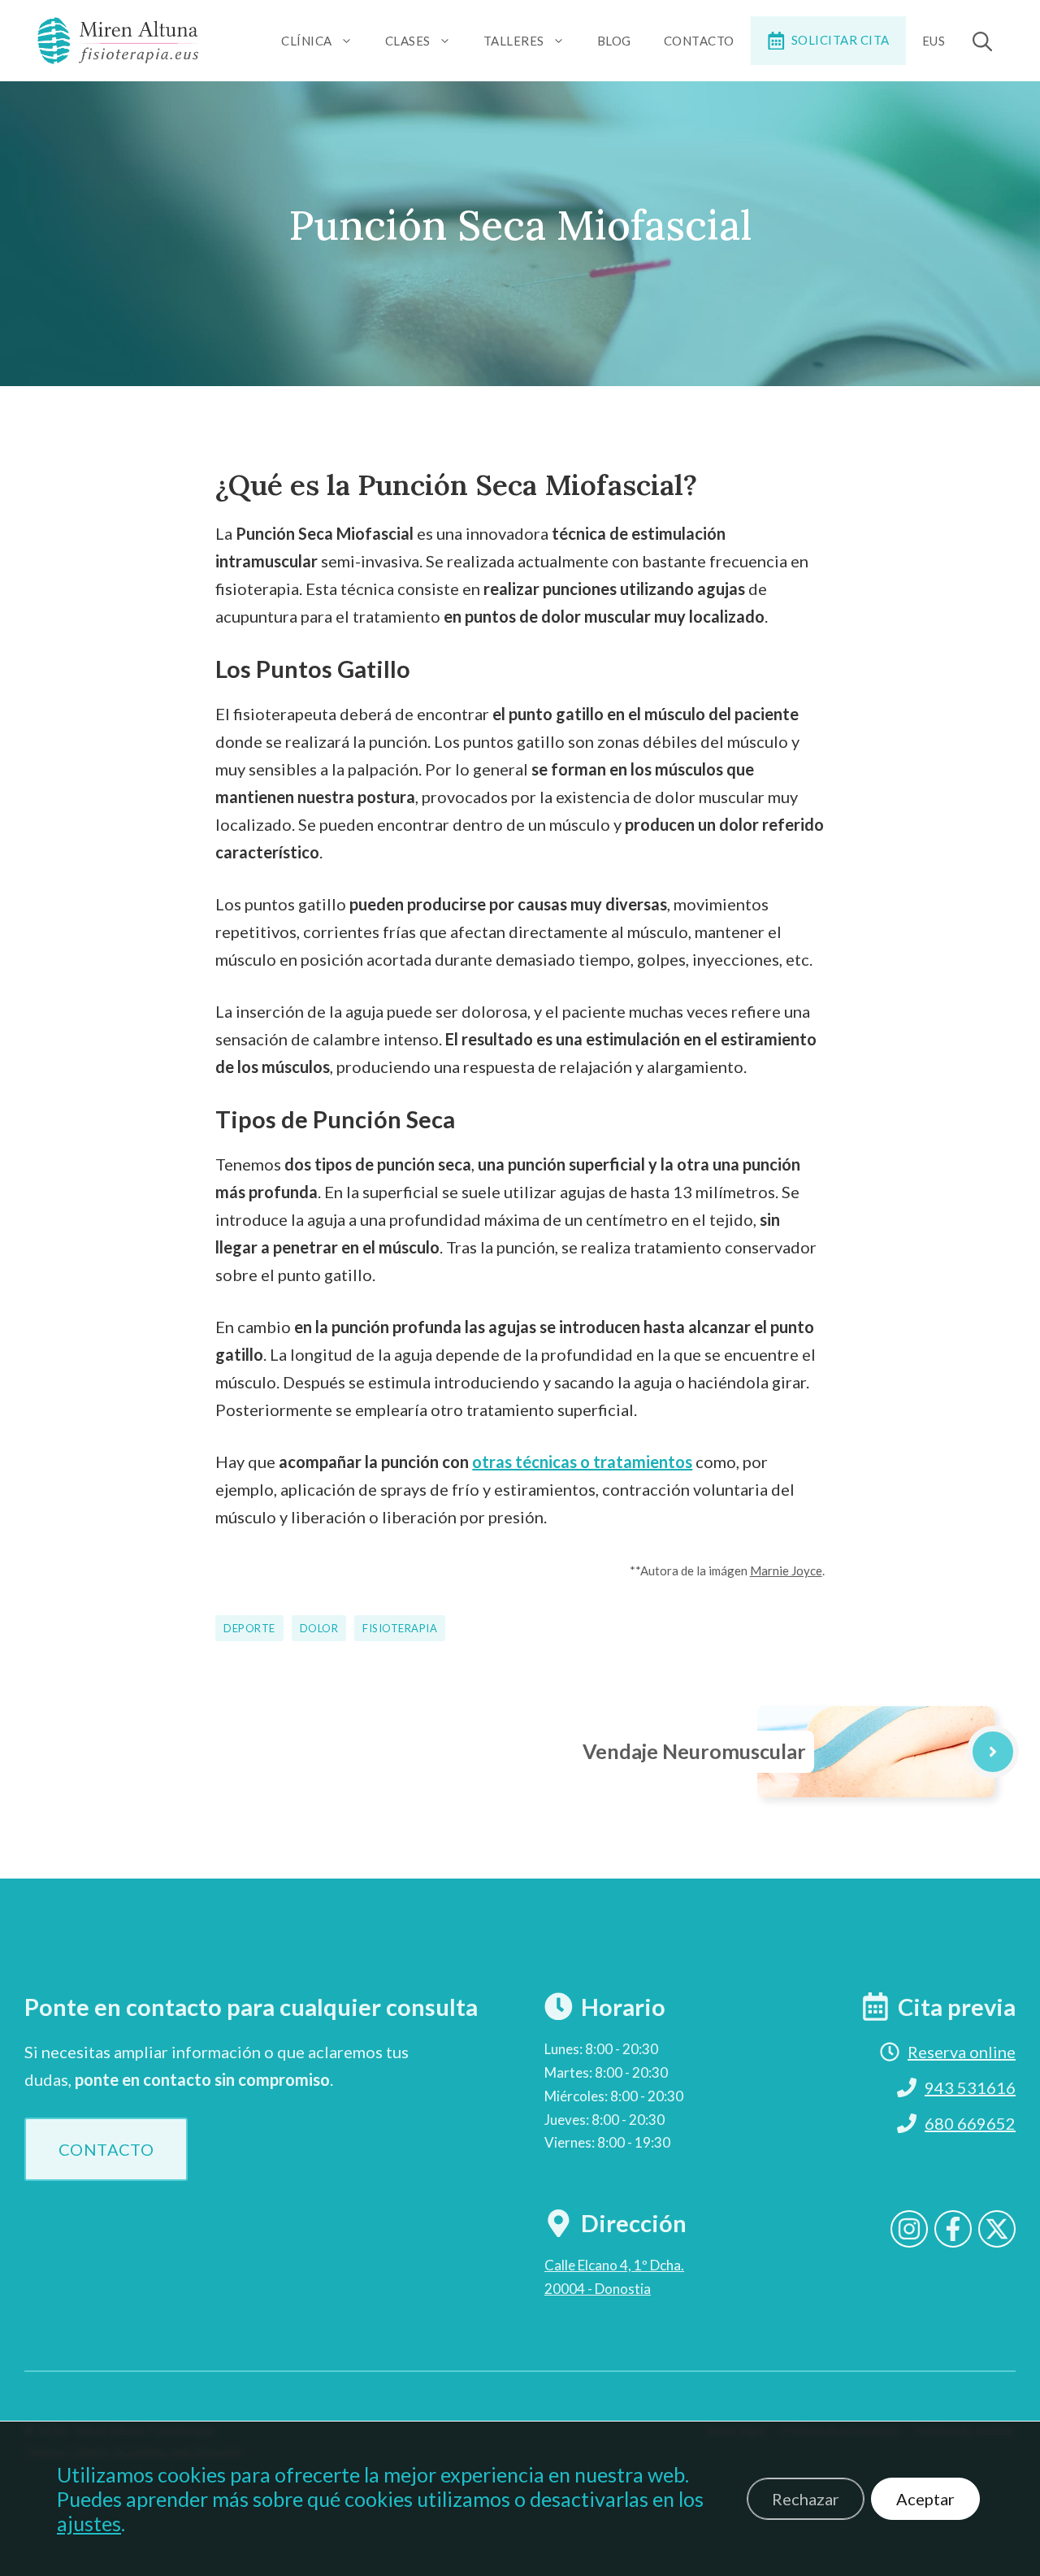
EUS (934, 41)
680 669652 (970, 2123)
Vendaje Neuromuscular (694, 1751)
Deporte (249, 1628)
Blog (614, 41)
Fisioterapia (400, 1628)
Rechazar (806, 2499)
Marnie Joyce (786, 1570)
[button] (982, 41)
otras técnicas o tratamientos (582, 1462)
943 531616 (970, 2087)
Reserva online (962, 2052)
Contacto (699, 41)
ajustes (89, 2523)
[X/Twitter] (997, 2229)
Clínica (307, 41)
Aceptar (925, 2499)
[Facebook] (953, 2229)
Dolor (319, 1628)
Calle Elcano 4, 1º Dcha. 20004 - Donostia (614, 2277)
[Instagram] (909, 2229)
